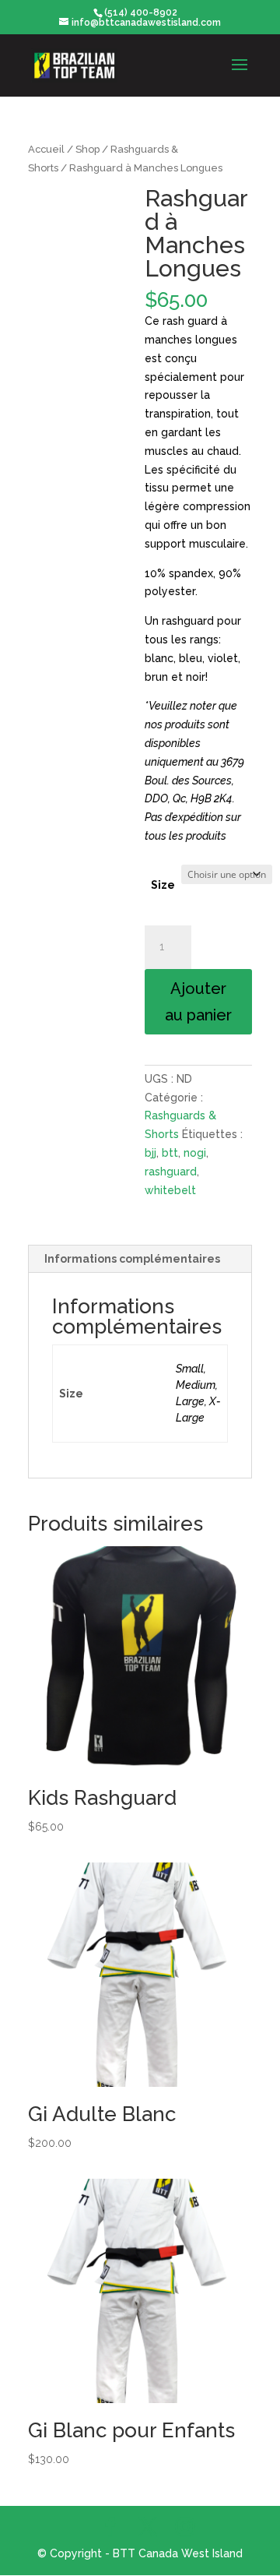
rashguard (171, 1172)
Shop (87, 149)
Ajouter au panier (198, 1002)
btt (170, 1153)
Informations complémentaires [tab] (132, 1259)
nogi (195, 1153)
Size (163, 885)
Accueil (46, 149)
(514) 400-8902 (141, 12)
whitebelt (170, 1190)
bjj (150, 1153)
